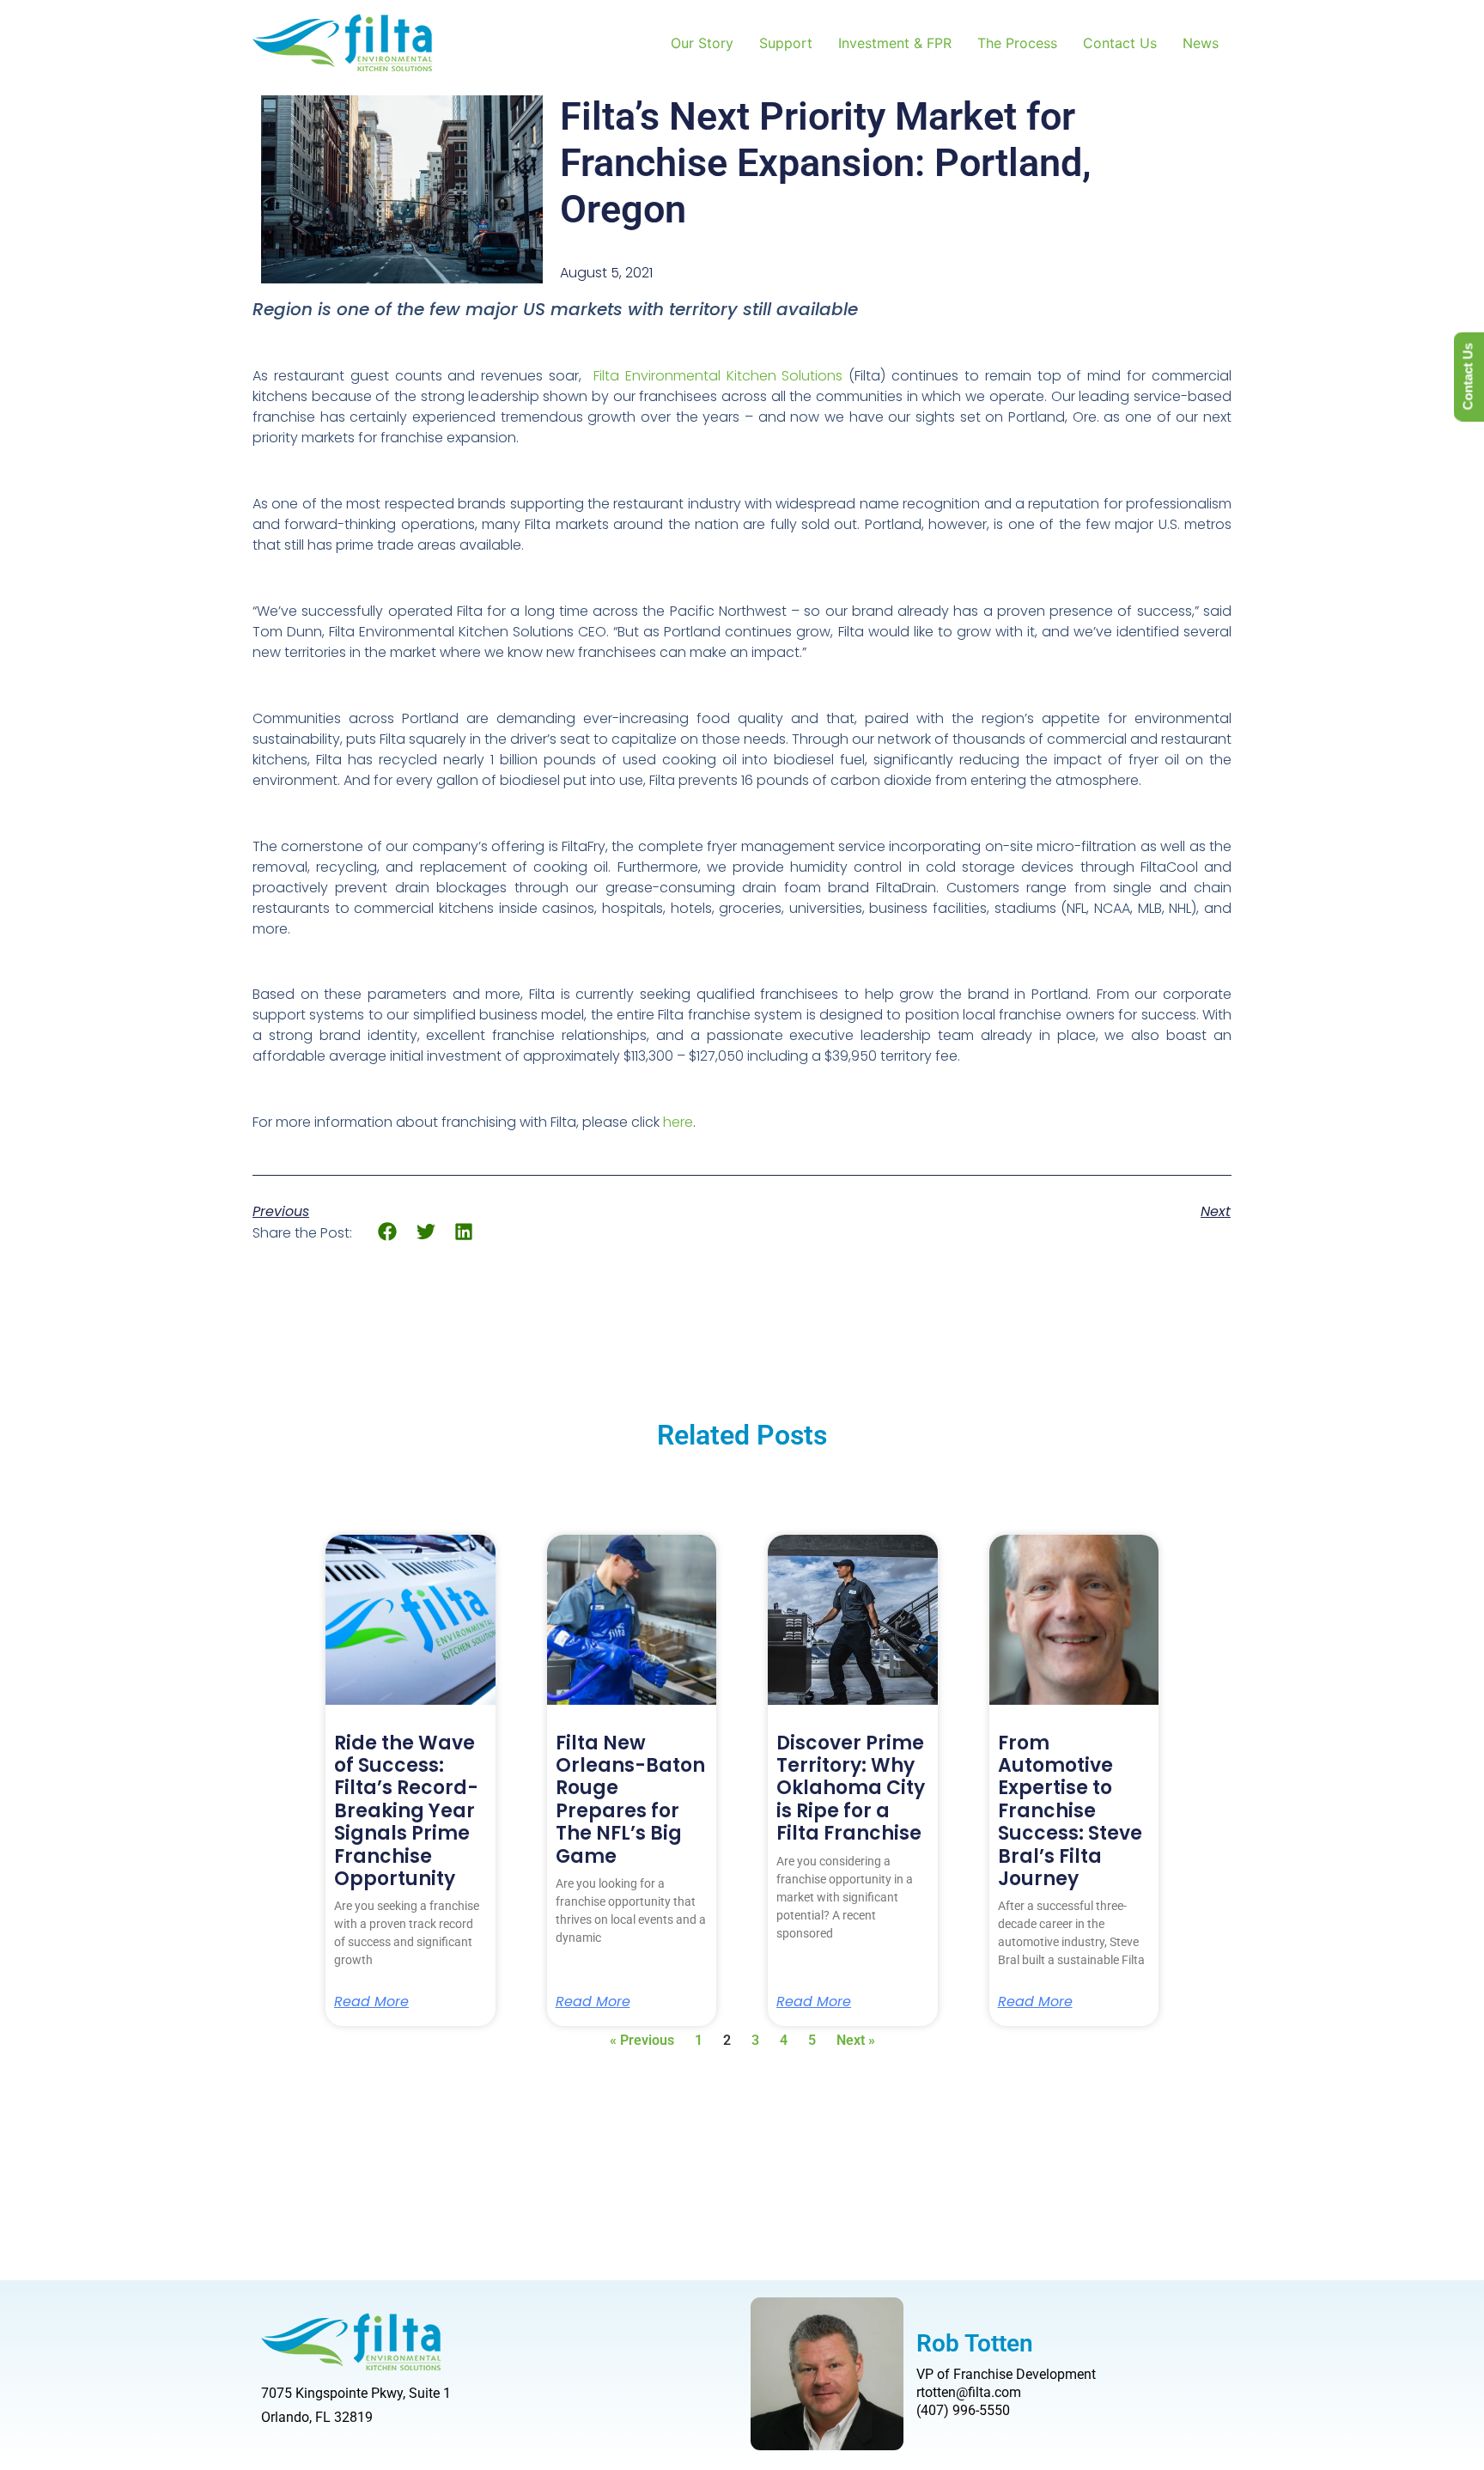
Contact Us (1120, 43)
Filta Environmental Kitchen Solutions (718, 376)
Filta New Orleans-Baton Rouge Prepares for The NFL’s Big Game (630, 1800)
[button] (388, 1232)
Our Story (702, 43)
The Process (1017, 43)
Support (786, 43)
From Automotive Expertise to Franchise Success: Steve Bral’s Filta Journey (1070, 1811)
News (1201, 43)
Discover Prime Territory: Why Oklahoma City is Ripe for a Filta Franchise (851, 1789)
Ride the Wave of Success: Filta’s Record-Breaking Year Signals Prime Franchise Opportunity (406, 1811)
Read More (371, 2002)
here (678, 1122)
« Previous (642, 2040)
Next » (856, 2040)
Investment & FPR (895, 43)
